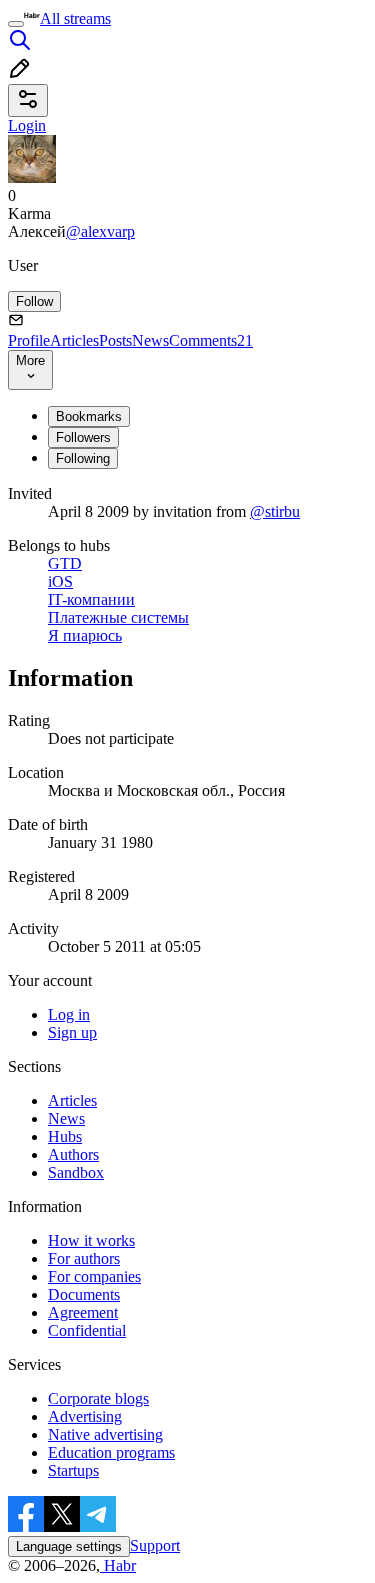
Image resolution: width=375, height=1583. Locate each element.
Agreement (83, 1312)
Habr (118, 1565)
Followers (83, 437)
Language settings (69, 1546)
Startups (73, 1470)
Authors (73, 1154)
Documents (84, 1294)
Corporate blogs (98, 1398)
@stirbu (275, 511)
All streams (75, 18)
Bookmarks (89, 416)
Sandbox (76, 1172)
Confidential (87, 1330)
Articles (74, 340)
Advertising (85, 1416)
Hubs (65, 1136)
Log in (69, 1014)
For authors (84, 1258)
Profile (29, 340)
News (150, 340)
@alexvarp (100, 231)
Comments (211, 340)
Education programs (111, 1452)
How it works (91, 1240)
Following (83, 458)
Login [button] (27, 125)
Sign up (72, 1032)
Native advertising (105, 1434)
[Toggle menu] (16, 24)
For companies (94, 1276)
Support (155, 1545)
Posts (115, 340)
